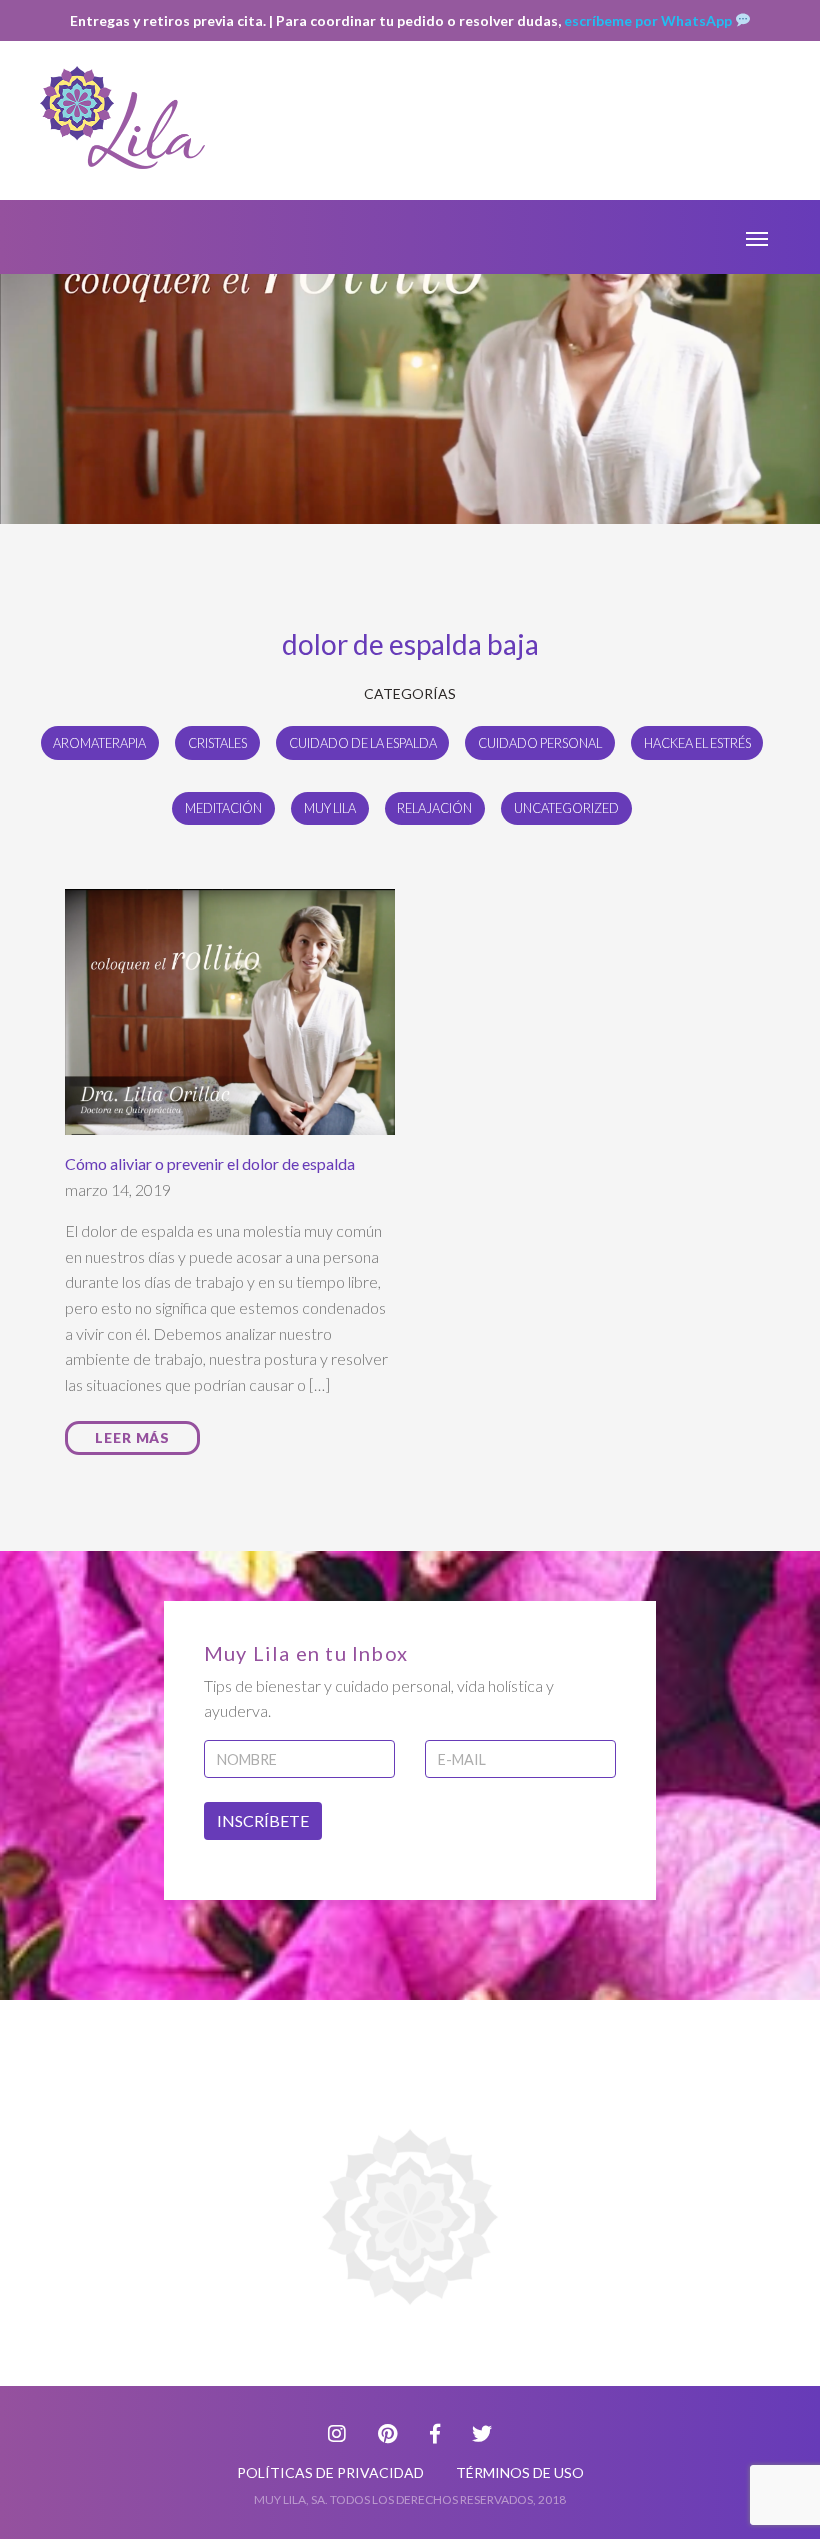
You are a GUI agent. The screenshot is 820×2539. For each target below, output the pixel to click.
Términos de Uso (520, 2472)
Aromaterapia (99, 743)
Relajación (434, 808)
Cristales (217, 743)
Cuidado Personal (540, 743)
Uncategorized (566, 808)
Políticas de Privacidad (330, 2472)
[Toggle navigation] (757, 237)
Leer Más (132, 1437)
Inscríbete (263, 1820)
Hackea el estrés (697, 743)
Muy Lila (330, 808)
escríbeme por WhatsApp (649, 20)
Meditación (223, 808)
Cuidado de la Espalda (363, 743)
